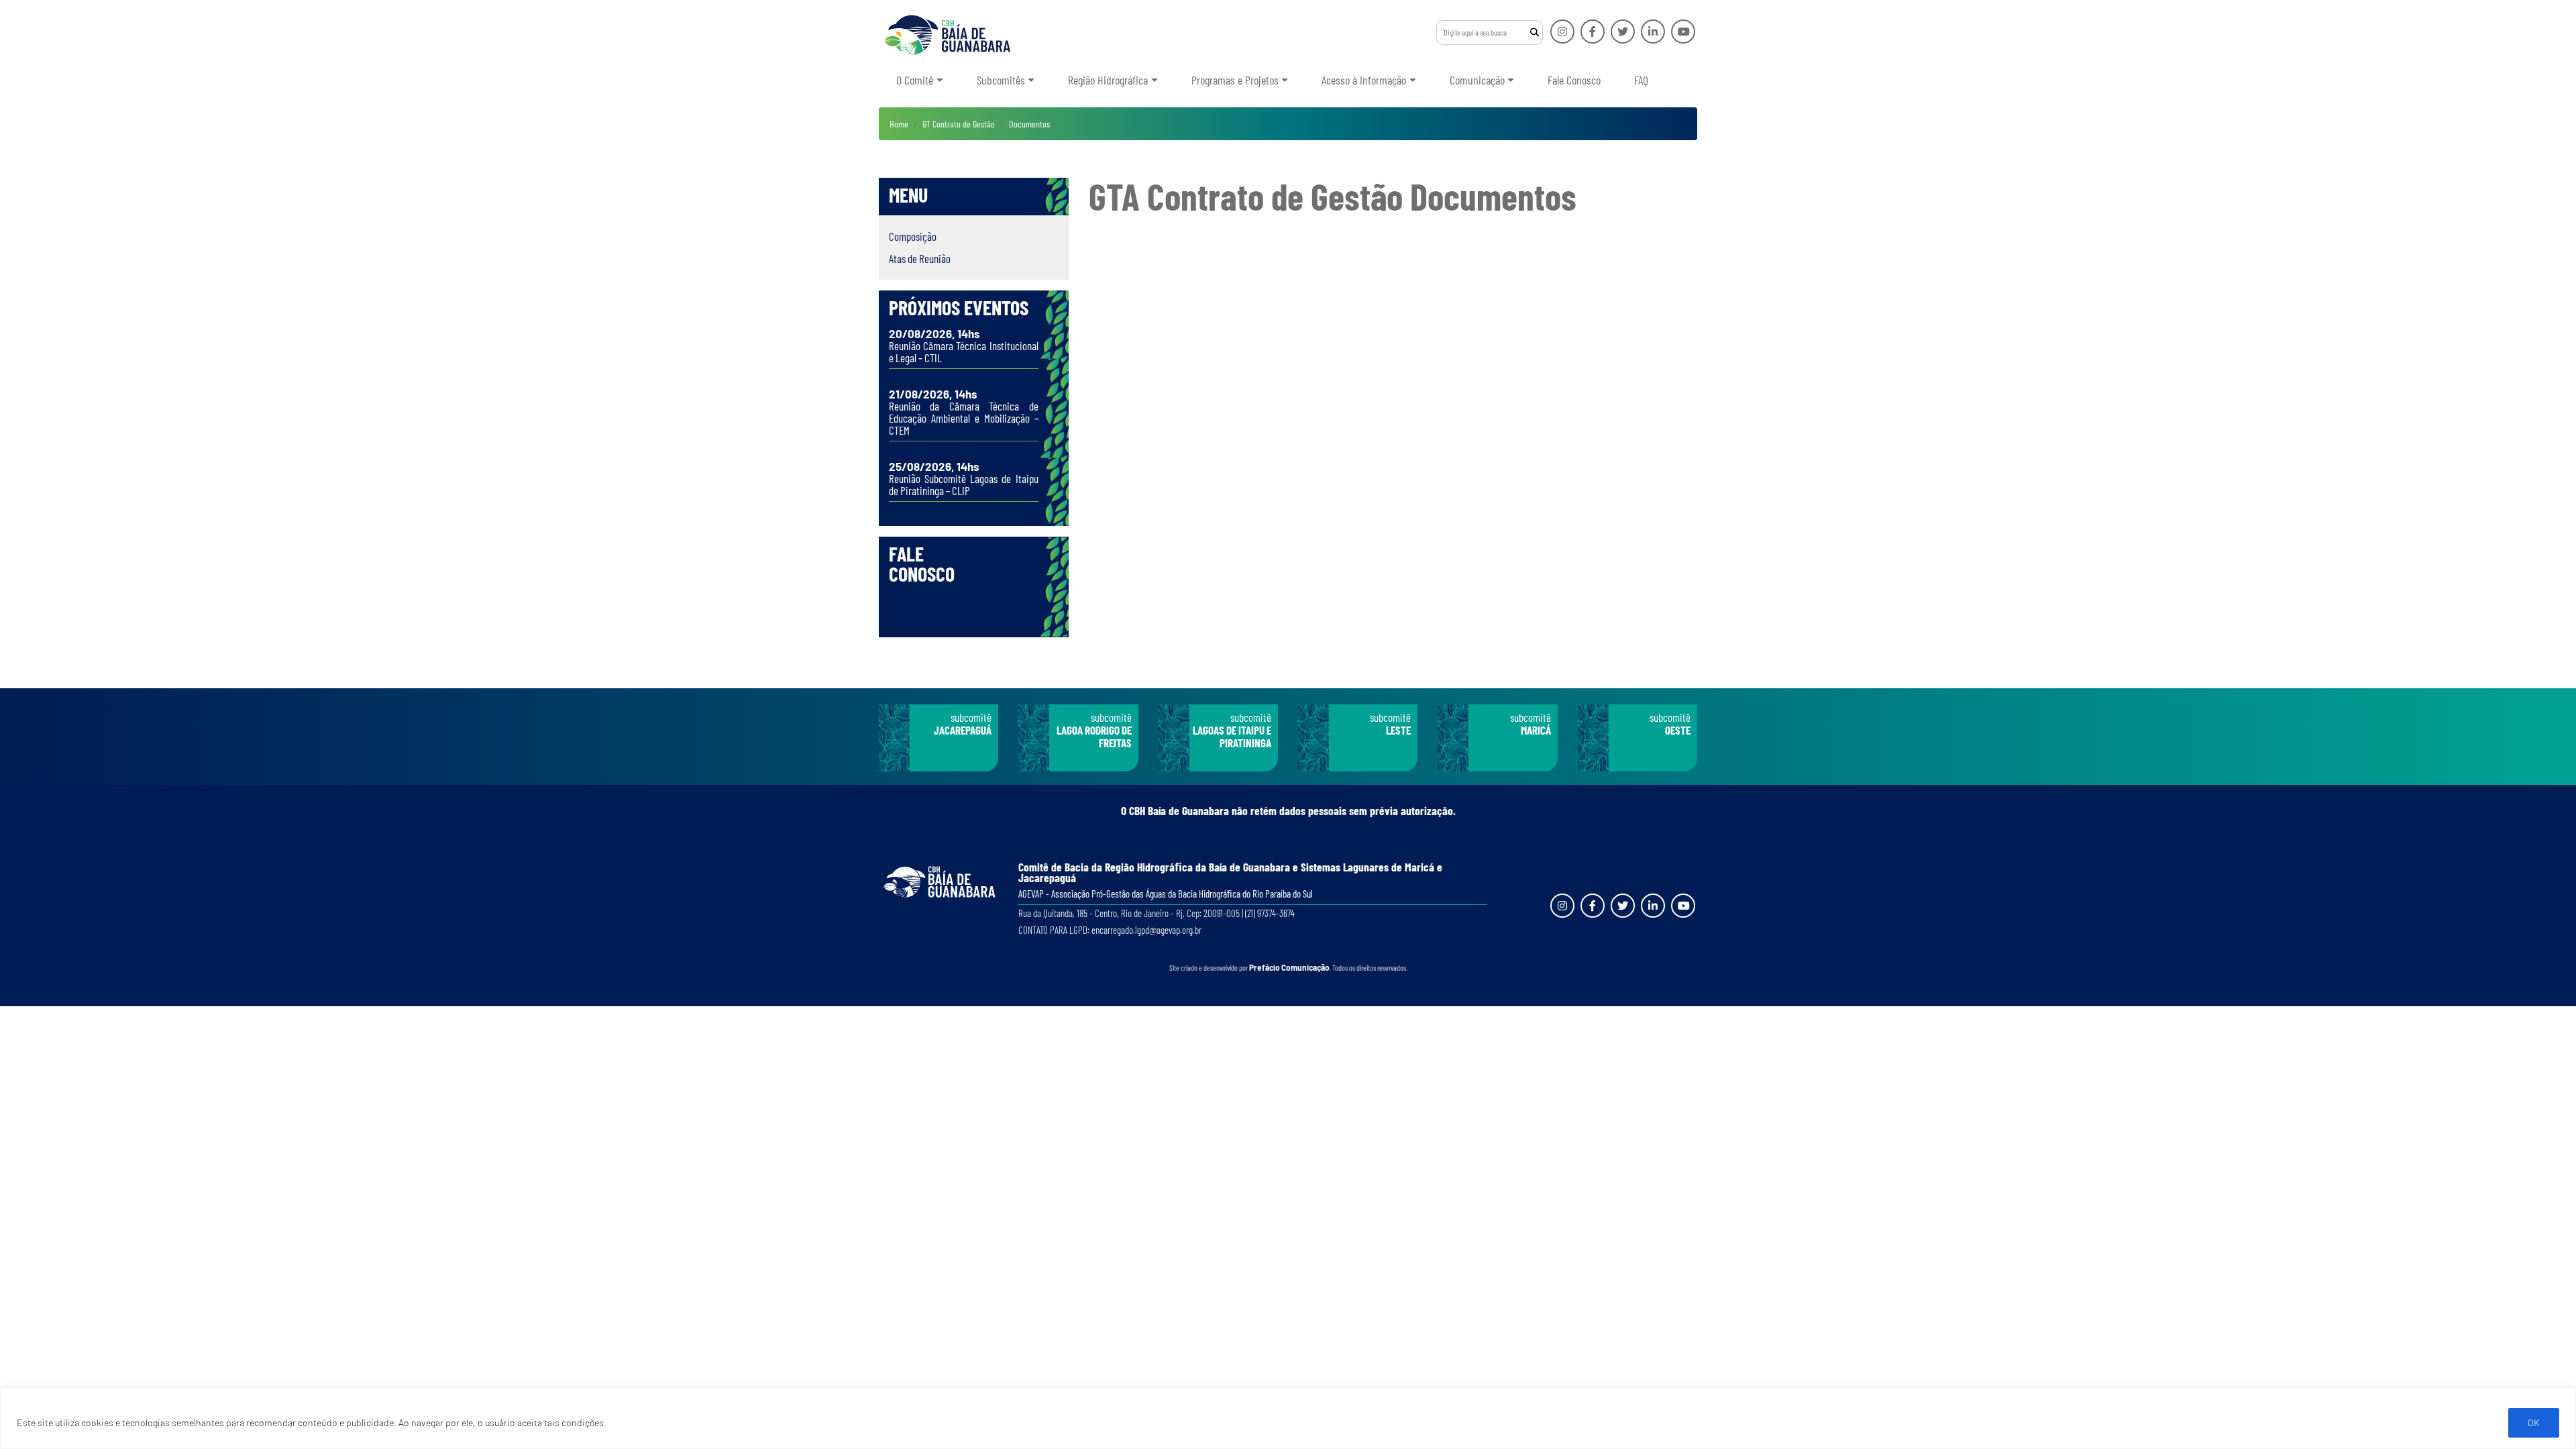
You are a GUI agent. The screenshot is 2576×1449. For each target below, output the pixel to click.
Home (899, 124)
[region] (1288, 1418)
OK (2534, 1423)
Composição (913, 236)
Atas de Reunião (920, 258)
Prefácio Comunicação (1289, 967)
